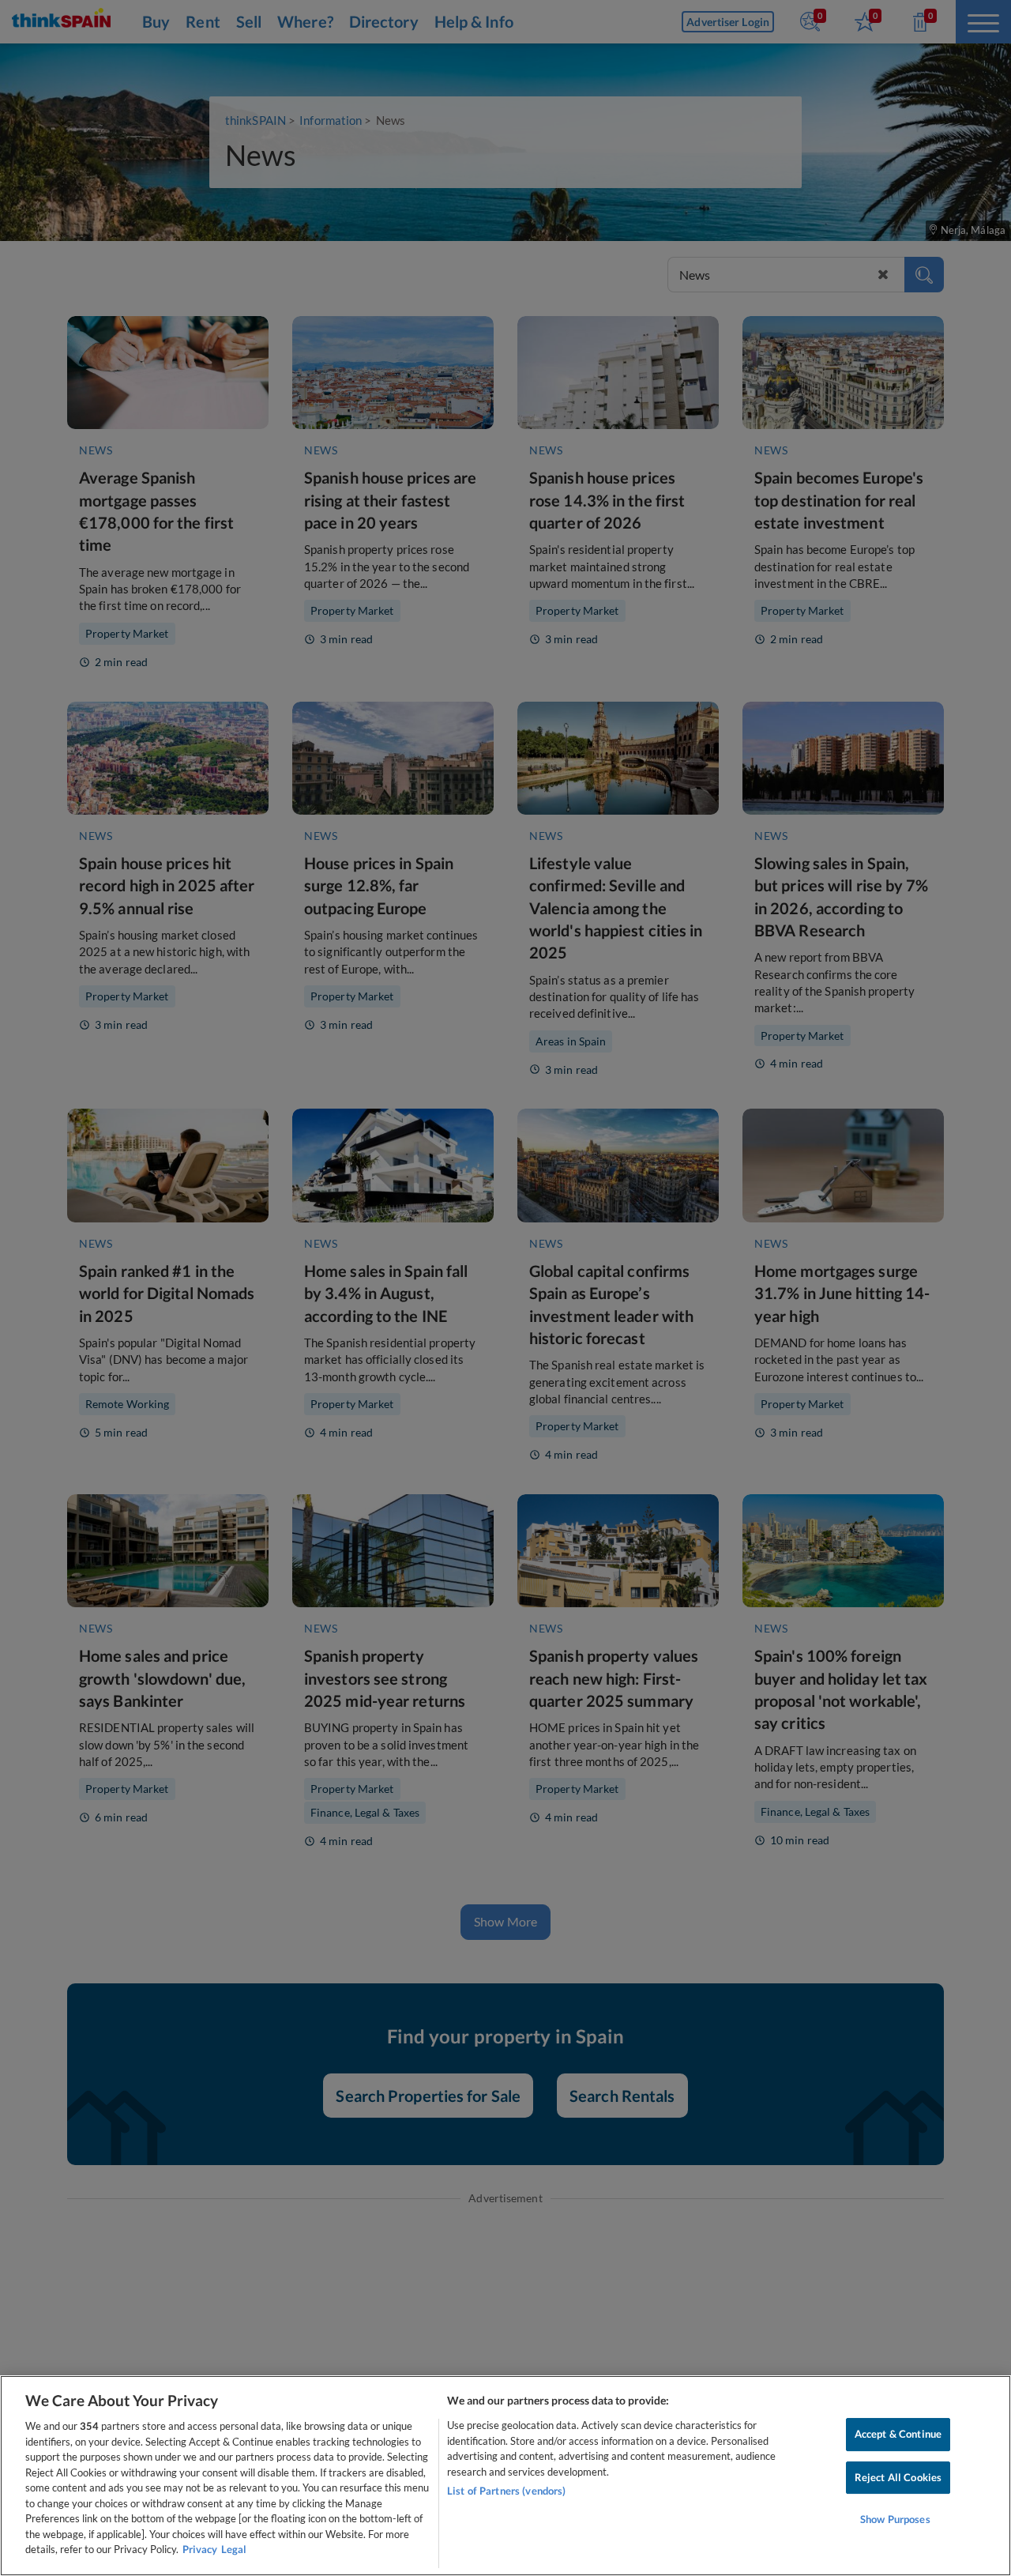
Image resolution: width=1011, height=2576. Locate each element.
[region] (505, 2476)
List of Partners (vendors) (506, 2491)
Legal (234, 2549)
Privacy (200, 2549)
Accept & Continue (898, 2434)
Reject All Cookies (898, 2477)
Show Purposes (895, 2520)
